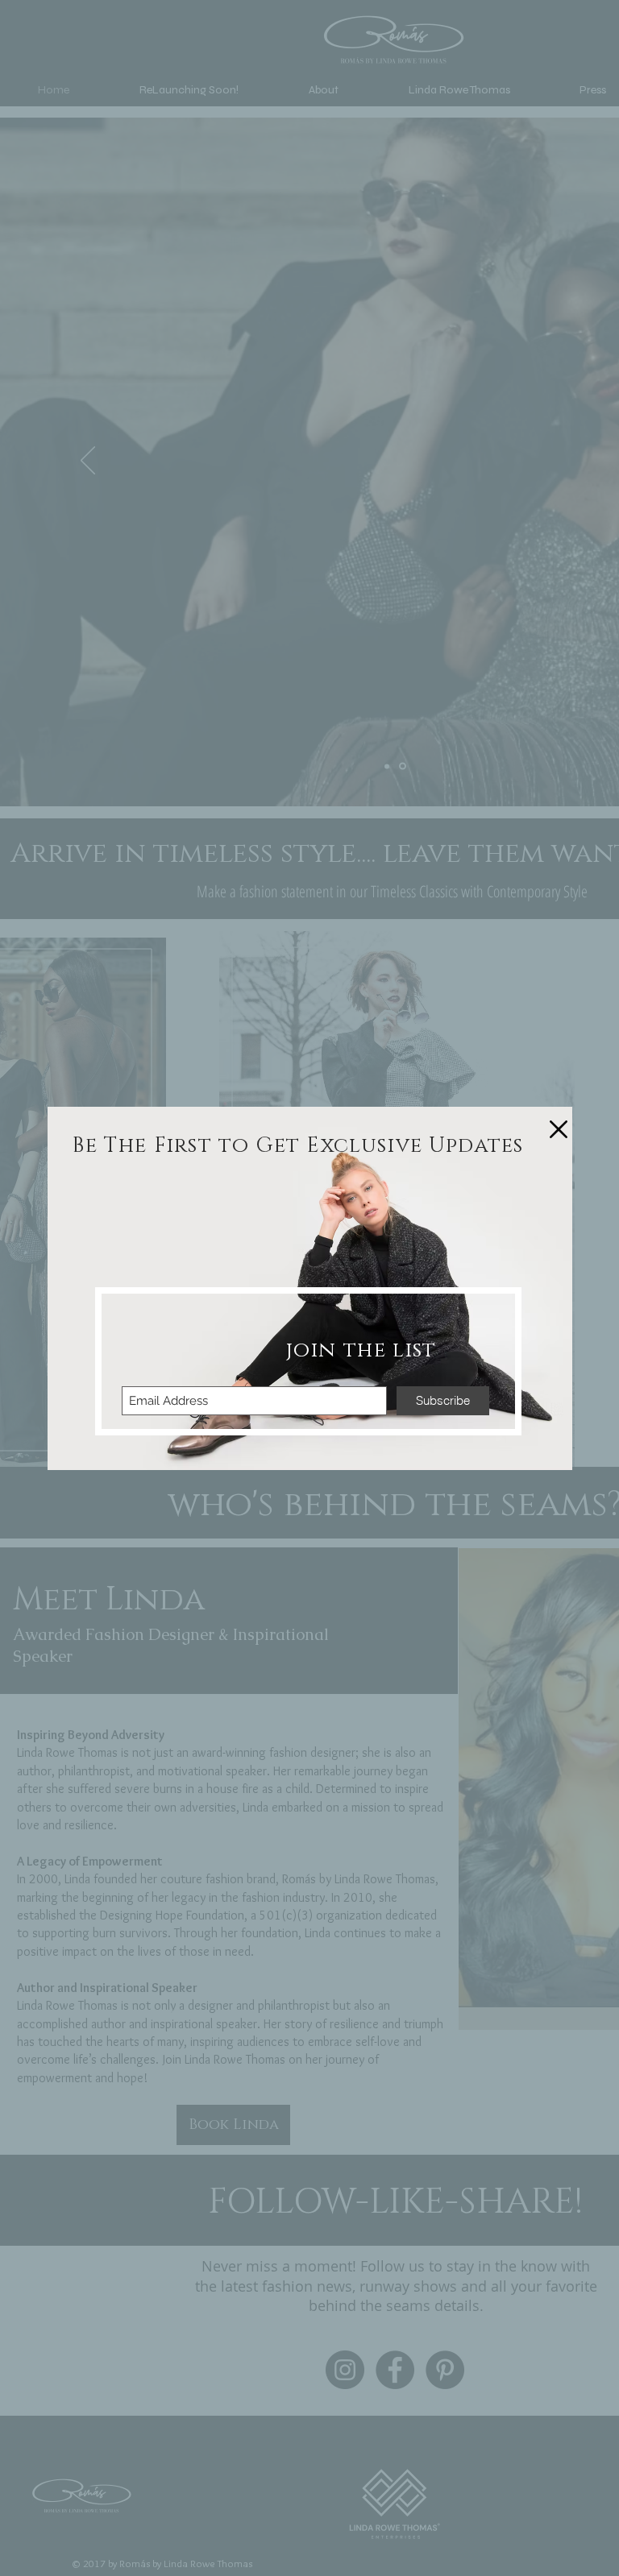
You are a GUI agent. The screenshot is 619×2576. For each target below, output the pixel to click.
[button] (559, 1129)
